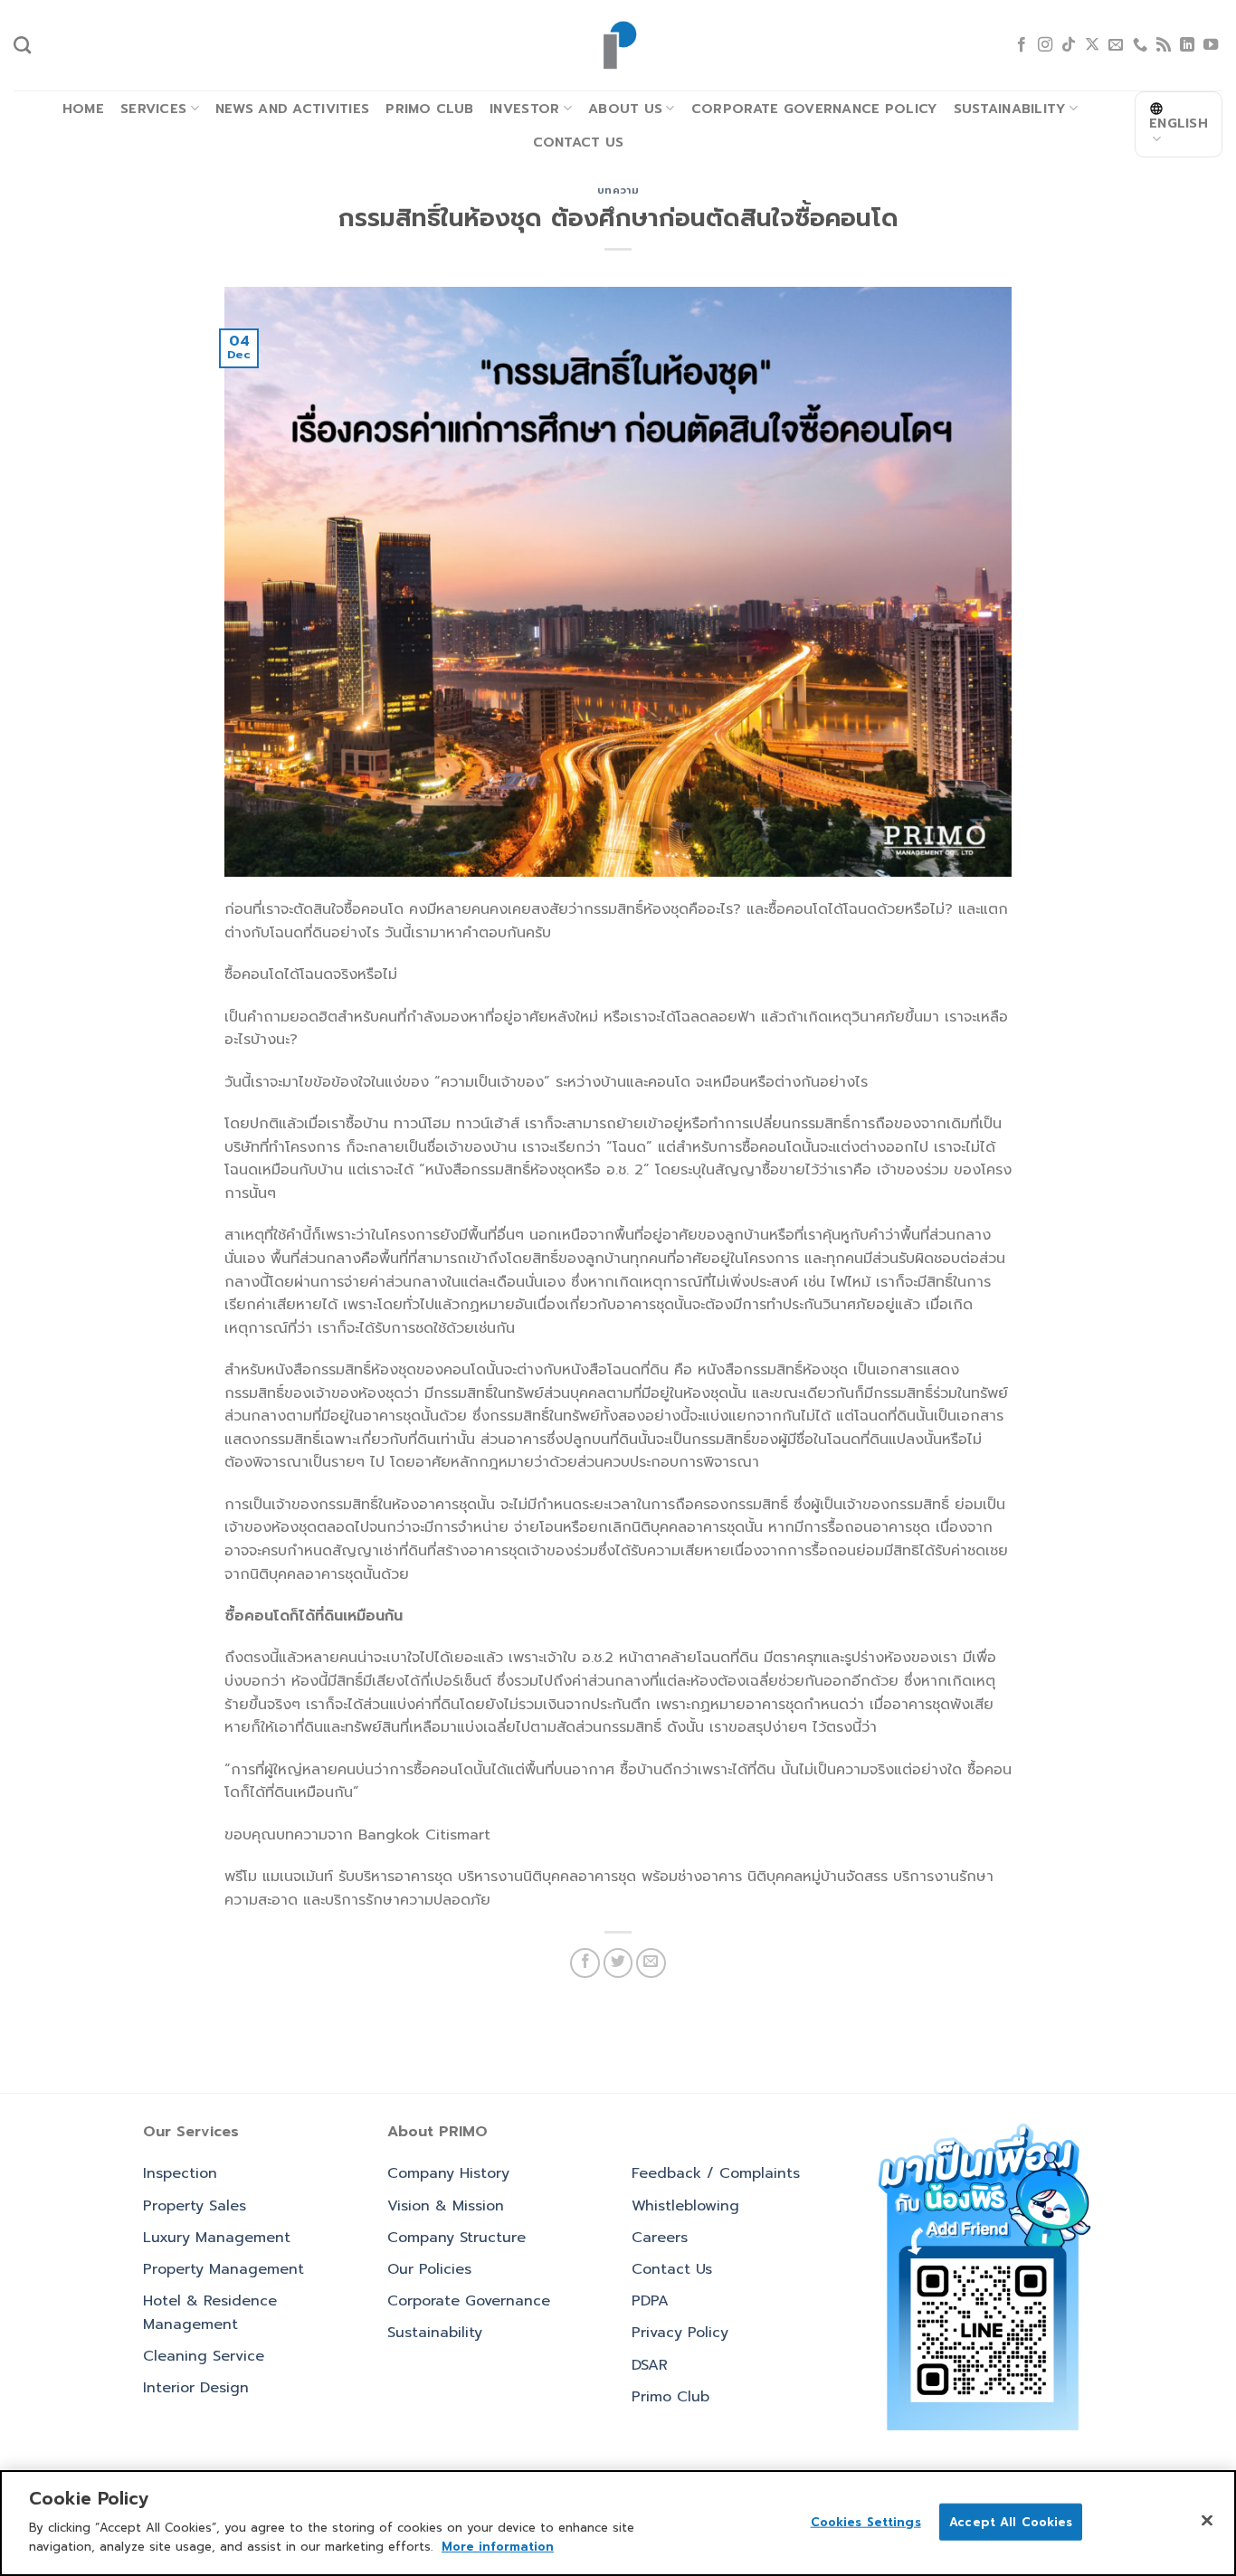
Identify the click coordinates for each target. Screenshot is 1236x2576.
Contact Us (579, 142)
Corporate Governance (469, 2301)
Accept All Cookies (1011, 2521)
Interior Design (196, 2388)
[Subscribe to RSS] (1164, 45)
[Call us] (1140, 45)
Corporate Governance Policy (814, 109)
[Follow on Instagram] (1045, 45)
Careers (660, 2238)
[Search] (22, 45)
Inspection (180, 2173)
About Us (625, 109)
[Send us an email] (1116, 45)
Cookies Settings (866, 2521)
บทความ (618, 190)
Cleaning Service (204, 2356)
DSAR (650, 2365)
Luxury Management (217, 2238)
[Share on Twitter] (618, 1963)
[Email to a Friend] (651, 1963)
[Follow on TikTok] (1069, 45)
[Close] (1207, 2520)
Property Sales (195, 2206)
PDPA (650, 2301)
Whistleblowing (685, 2206)
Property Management (223, 2269)
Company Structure (456, 2238)
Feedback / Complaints (716, 2173)
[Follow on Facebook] (1022, 45)
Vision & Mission (446, 2206)
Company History (448, 2173)
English (1179, 123)
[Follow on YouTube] (1211, 45)
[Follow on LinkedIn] (1187, 45)
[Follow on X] (1092, 45)
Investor (524, 109)
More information (498, 2546)
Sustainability (1010, 109)
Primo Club (429, 109)
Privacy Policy (680, 2333)
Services (153, 109)
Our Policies (429, 2269)
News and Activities (292, 109)
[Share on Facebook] (585, 1963)
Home (83, 109)
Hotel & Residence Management (210, 2313)
